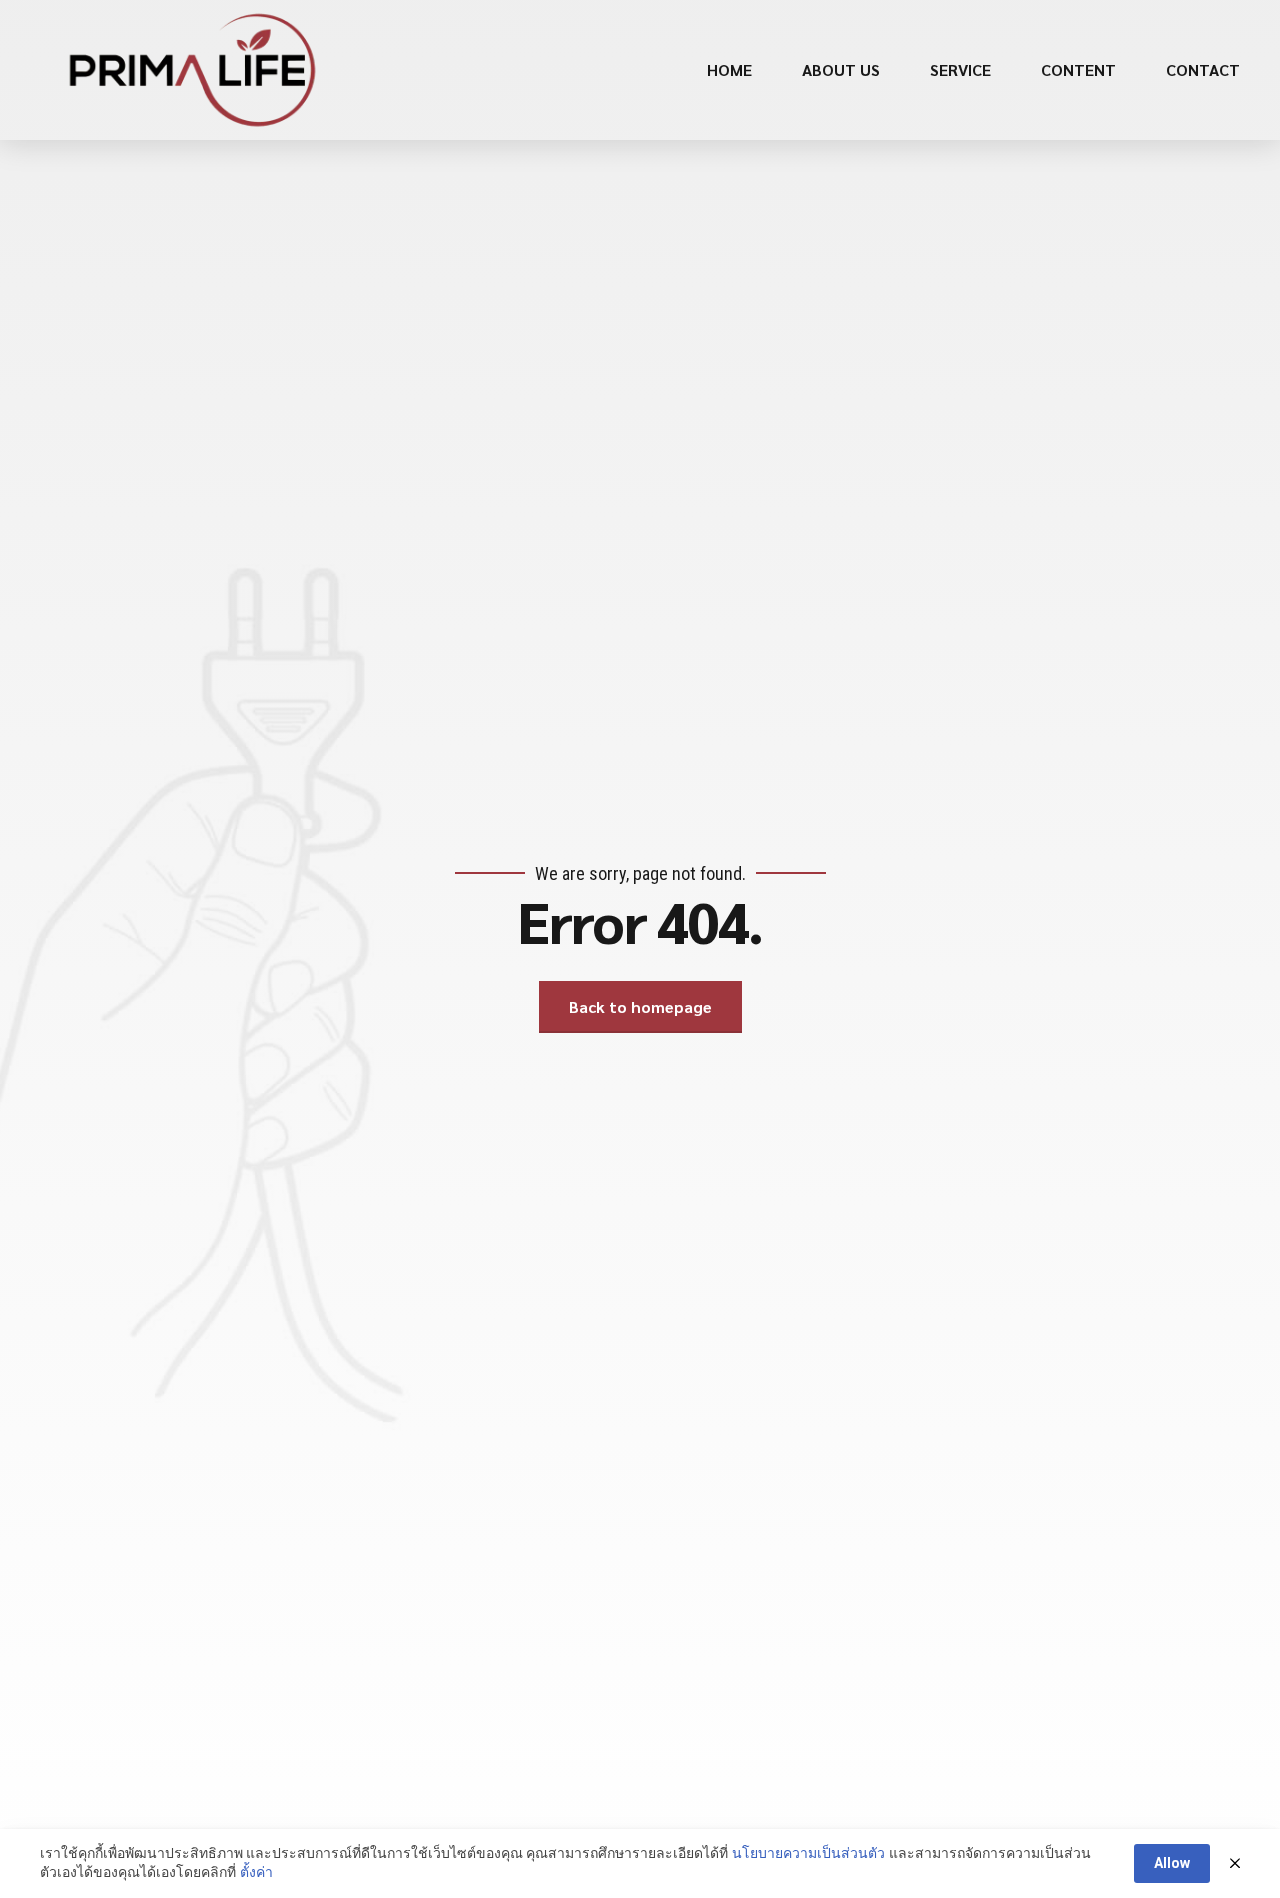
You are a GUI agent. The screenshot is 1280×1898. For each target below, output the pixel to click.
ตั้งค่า (256, 1872)
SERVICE (960, 69)
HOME (729, 69)
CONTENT (1078, 69)
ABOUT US (841, 69)
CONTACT (1203, 69)
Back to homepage (640, 1006)
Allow (1172, 1863)
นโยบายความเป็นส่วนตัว (808, 1853)
